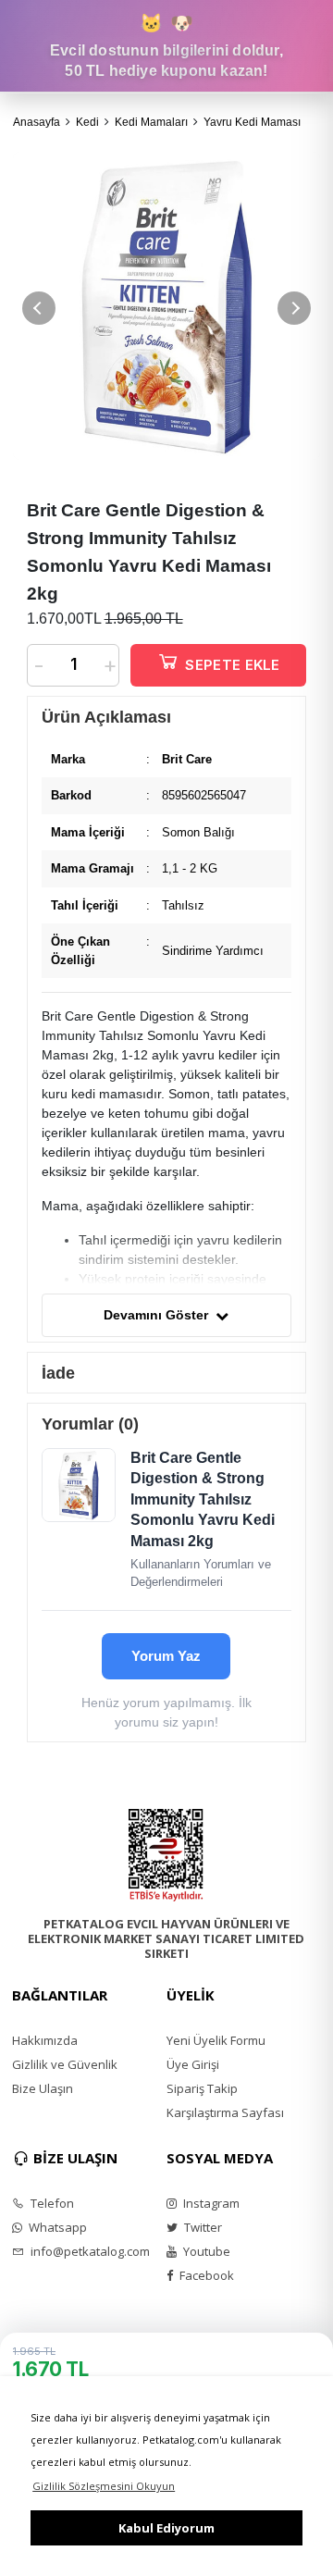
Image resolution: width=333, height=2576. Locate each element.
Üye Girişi (193, 2064)
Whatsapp (56, 2227)
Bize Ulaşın (43, 2088)
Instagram (210, 2203)
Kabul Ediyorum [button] (166, 2528)
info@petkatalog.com (89, 2251)
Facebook (205, 2275)
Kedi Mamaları (151, 122)
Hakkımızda (45, 2040)
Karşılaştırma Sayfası (225, 2112)
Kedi (87, 122)
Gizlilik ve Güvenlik (65, 2064)
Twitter (202, 2227)
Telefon (51, 2203)
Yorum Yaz (166, 1656)
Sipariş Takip (202, 2088)
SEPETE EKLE (232, 665)
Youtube (205, 2251)
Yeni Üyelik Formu (216, 2040)
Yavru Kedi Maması (252, 122)
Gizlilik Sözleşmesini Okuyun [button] (104, 2486)
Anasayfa (37, 122)
